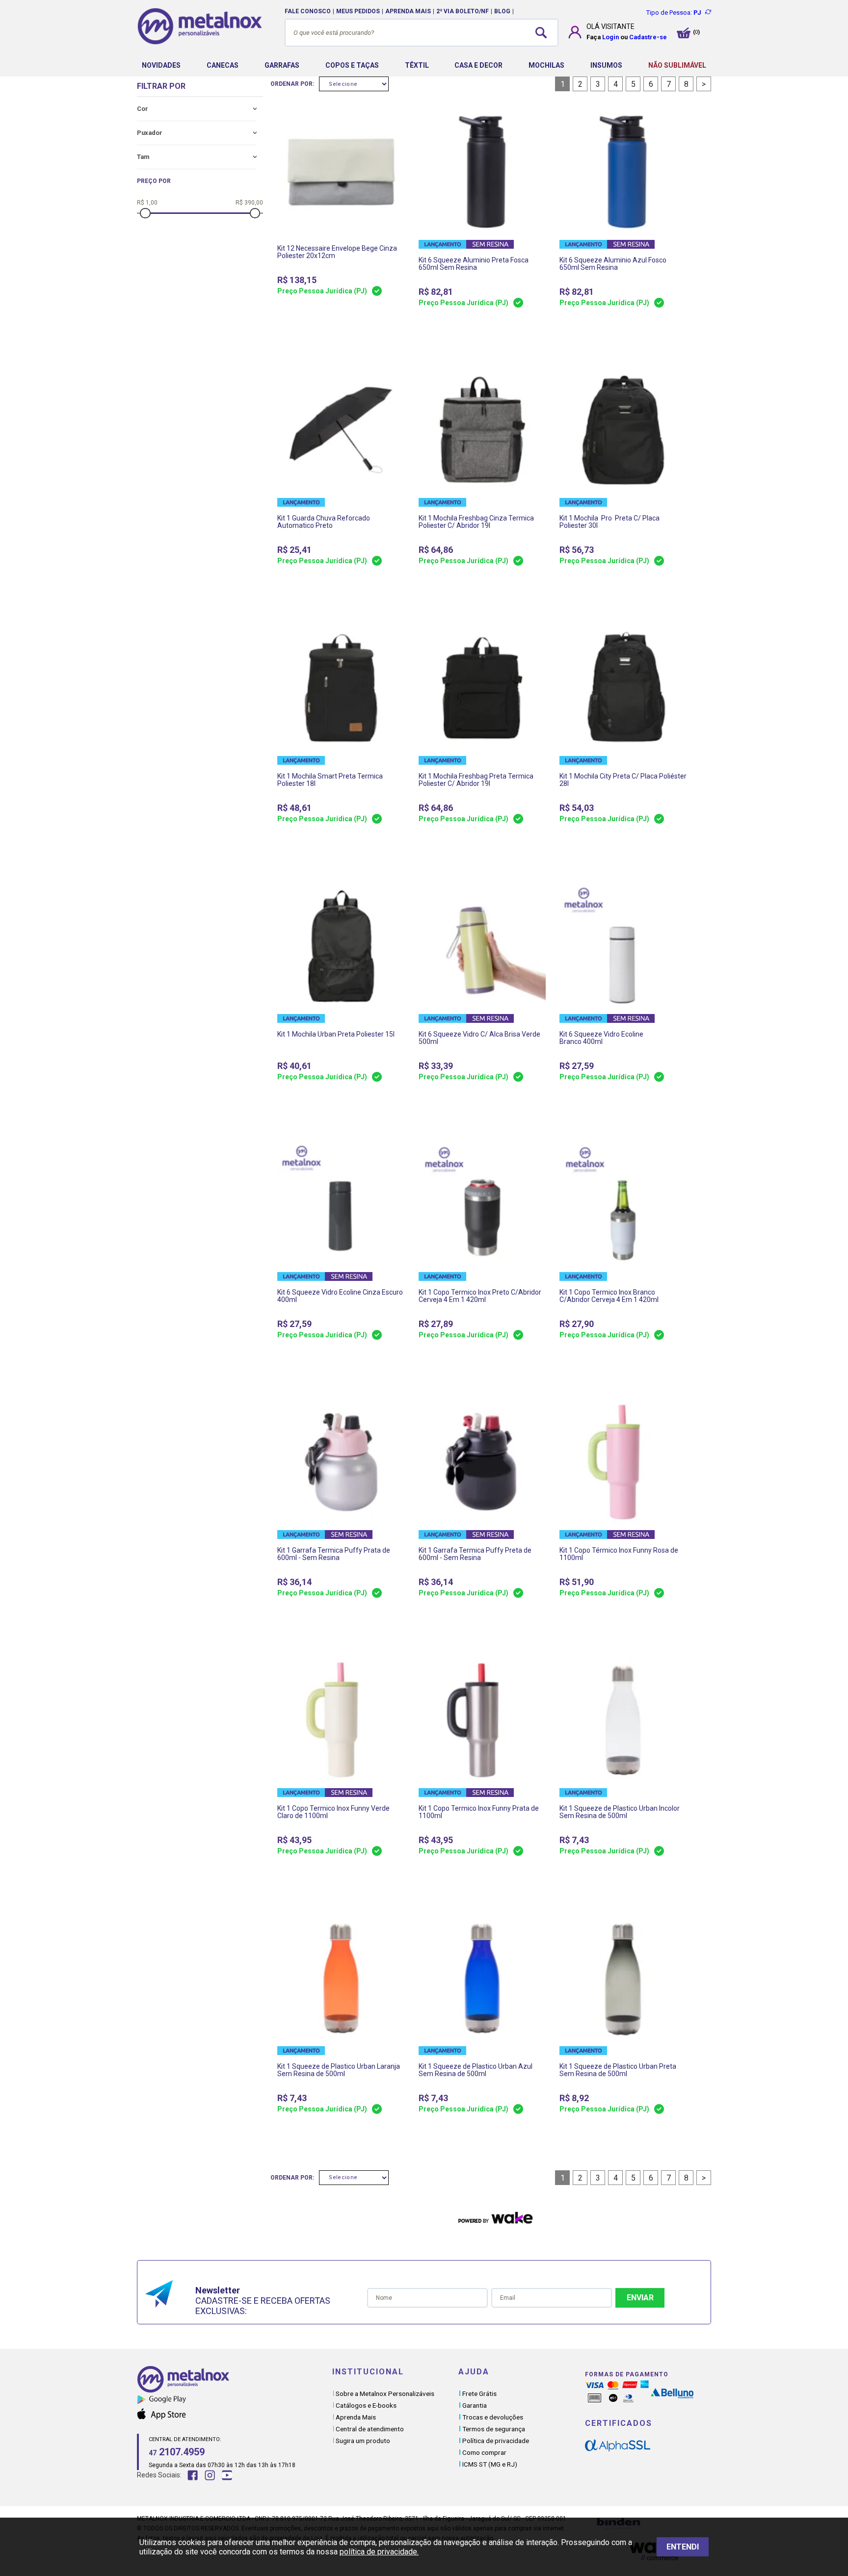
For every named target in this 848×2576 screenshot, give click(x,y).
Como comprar (484, 2452)
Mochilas (546, 65)
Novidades (161, 65)
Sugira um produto (363, 2441)
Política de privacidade (496, 2441)
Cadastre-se (648, 37)
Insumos (606, 65)
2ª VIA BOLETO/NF (463, 11)
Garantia (475, 2405)
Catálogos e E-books (366, 2405)
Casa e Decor (478, 65)
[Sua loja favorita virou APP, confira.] (235, 2401)
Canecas (223, 65)
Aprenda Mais (356, 2417)
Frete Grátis (479, 2394)
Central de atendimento (370, 2429)
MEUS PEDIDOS (358, 11)
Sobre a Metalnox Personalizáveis (385, 2394)
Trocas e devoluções (493, 2417)
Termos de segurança (494, 2429)
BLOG (502, 11)
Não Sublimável (677, 65)
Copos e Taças (352, 65)
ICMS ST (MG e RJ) (490, 2464)
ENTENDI (683, 2547)
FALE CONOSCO (308, 11)
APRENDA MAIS (408, 11)
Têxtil (417, 65)
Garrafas (282, 65)
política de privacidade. (379, 2552)
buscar (544, 32)
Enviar (640, 2298)
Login (610, 37)
